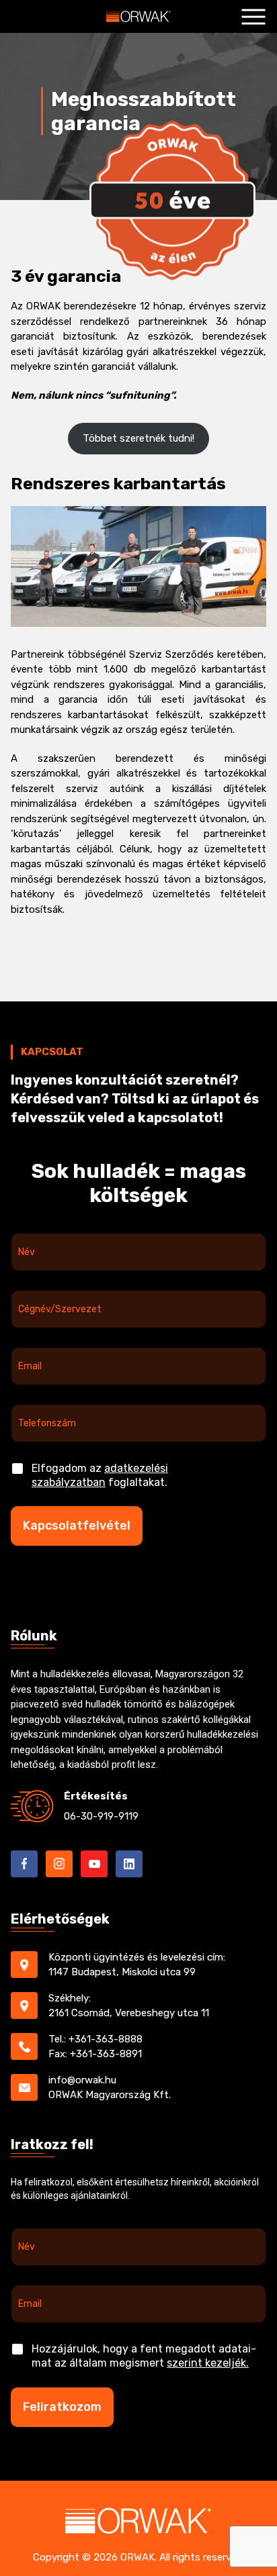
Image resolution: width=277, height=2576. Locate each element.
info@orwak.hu (82, 2080)
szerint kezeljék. (208, 2363)
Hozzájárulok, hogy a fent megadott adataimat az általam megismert (144, 2356)
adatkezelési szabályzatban (100, 1475)
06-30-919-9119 (101, 1816)
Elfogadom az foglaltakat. (100, 1475)
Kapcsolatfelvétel (77, 1526)
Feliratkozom (62, 2407)
